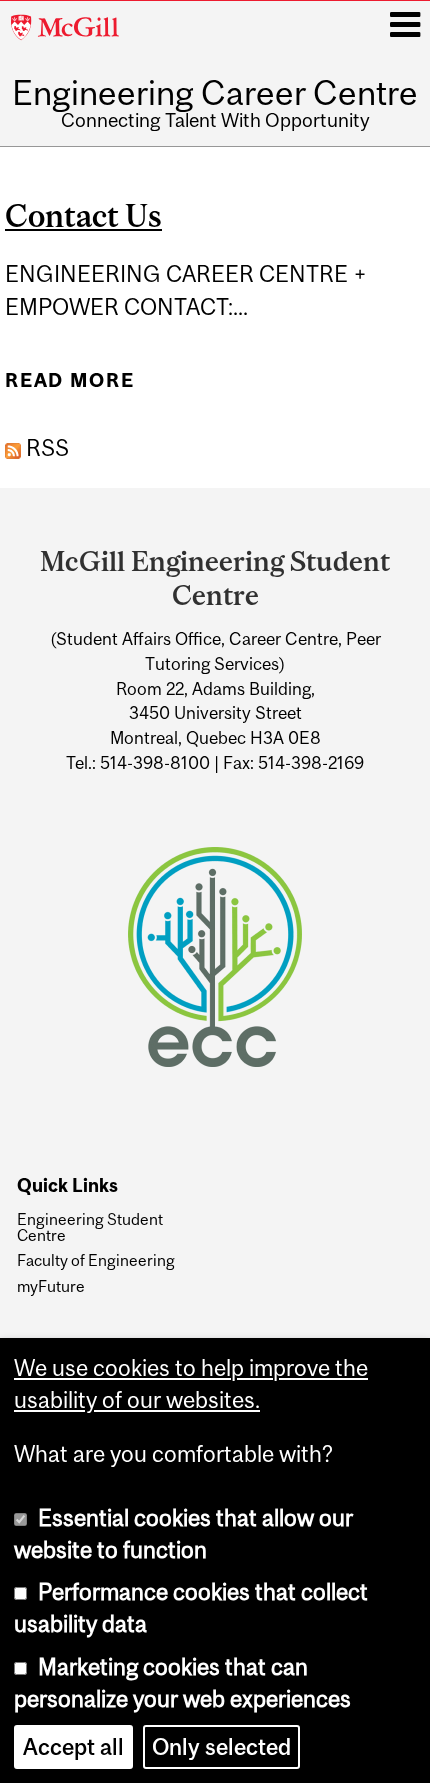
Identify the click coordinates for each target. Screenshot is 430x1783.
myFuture (51, 1286)
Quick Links (67, 1186)
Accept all (73, 1747)
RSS (45, 448)
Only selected (221, 1747)
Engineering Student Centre (90, 1227)
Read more (69, 380)
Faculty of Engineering (96, 1260)
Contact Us (83, 216)
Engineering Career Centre (215, 92)
